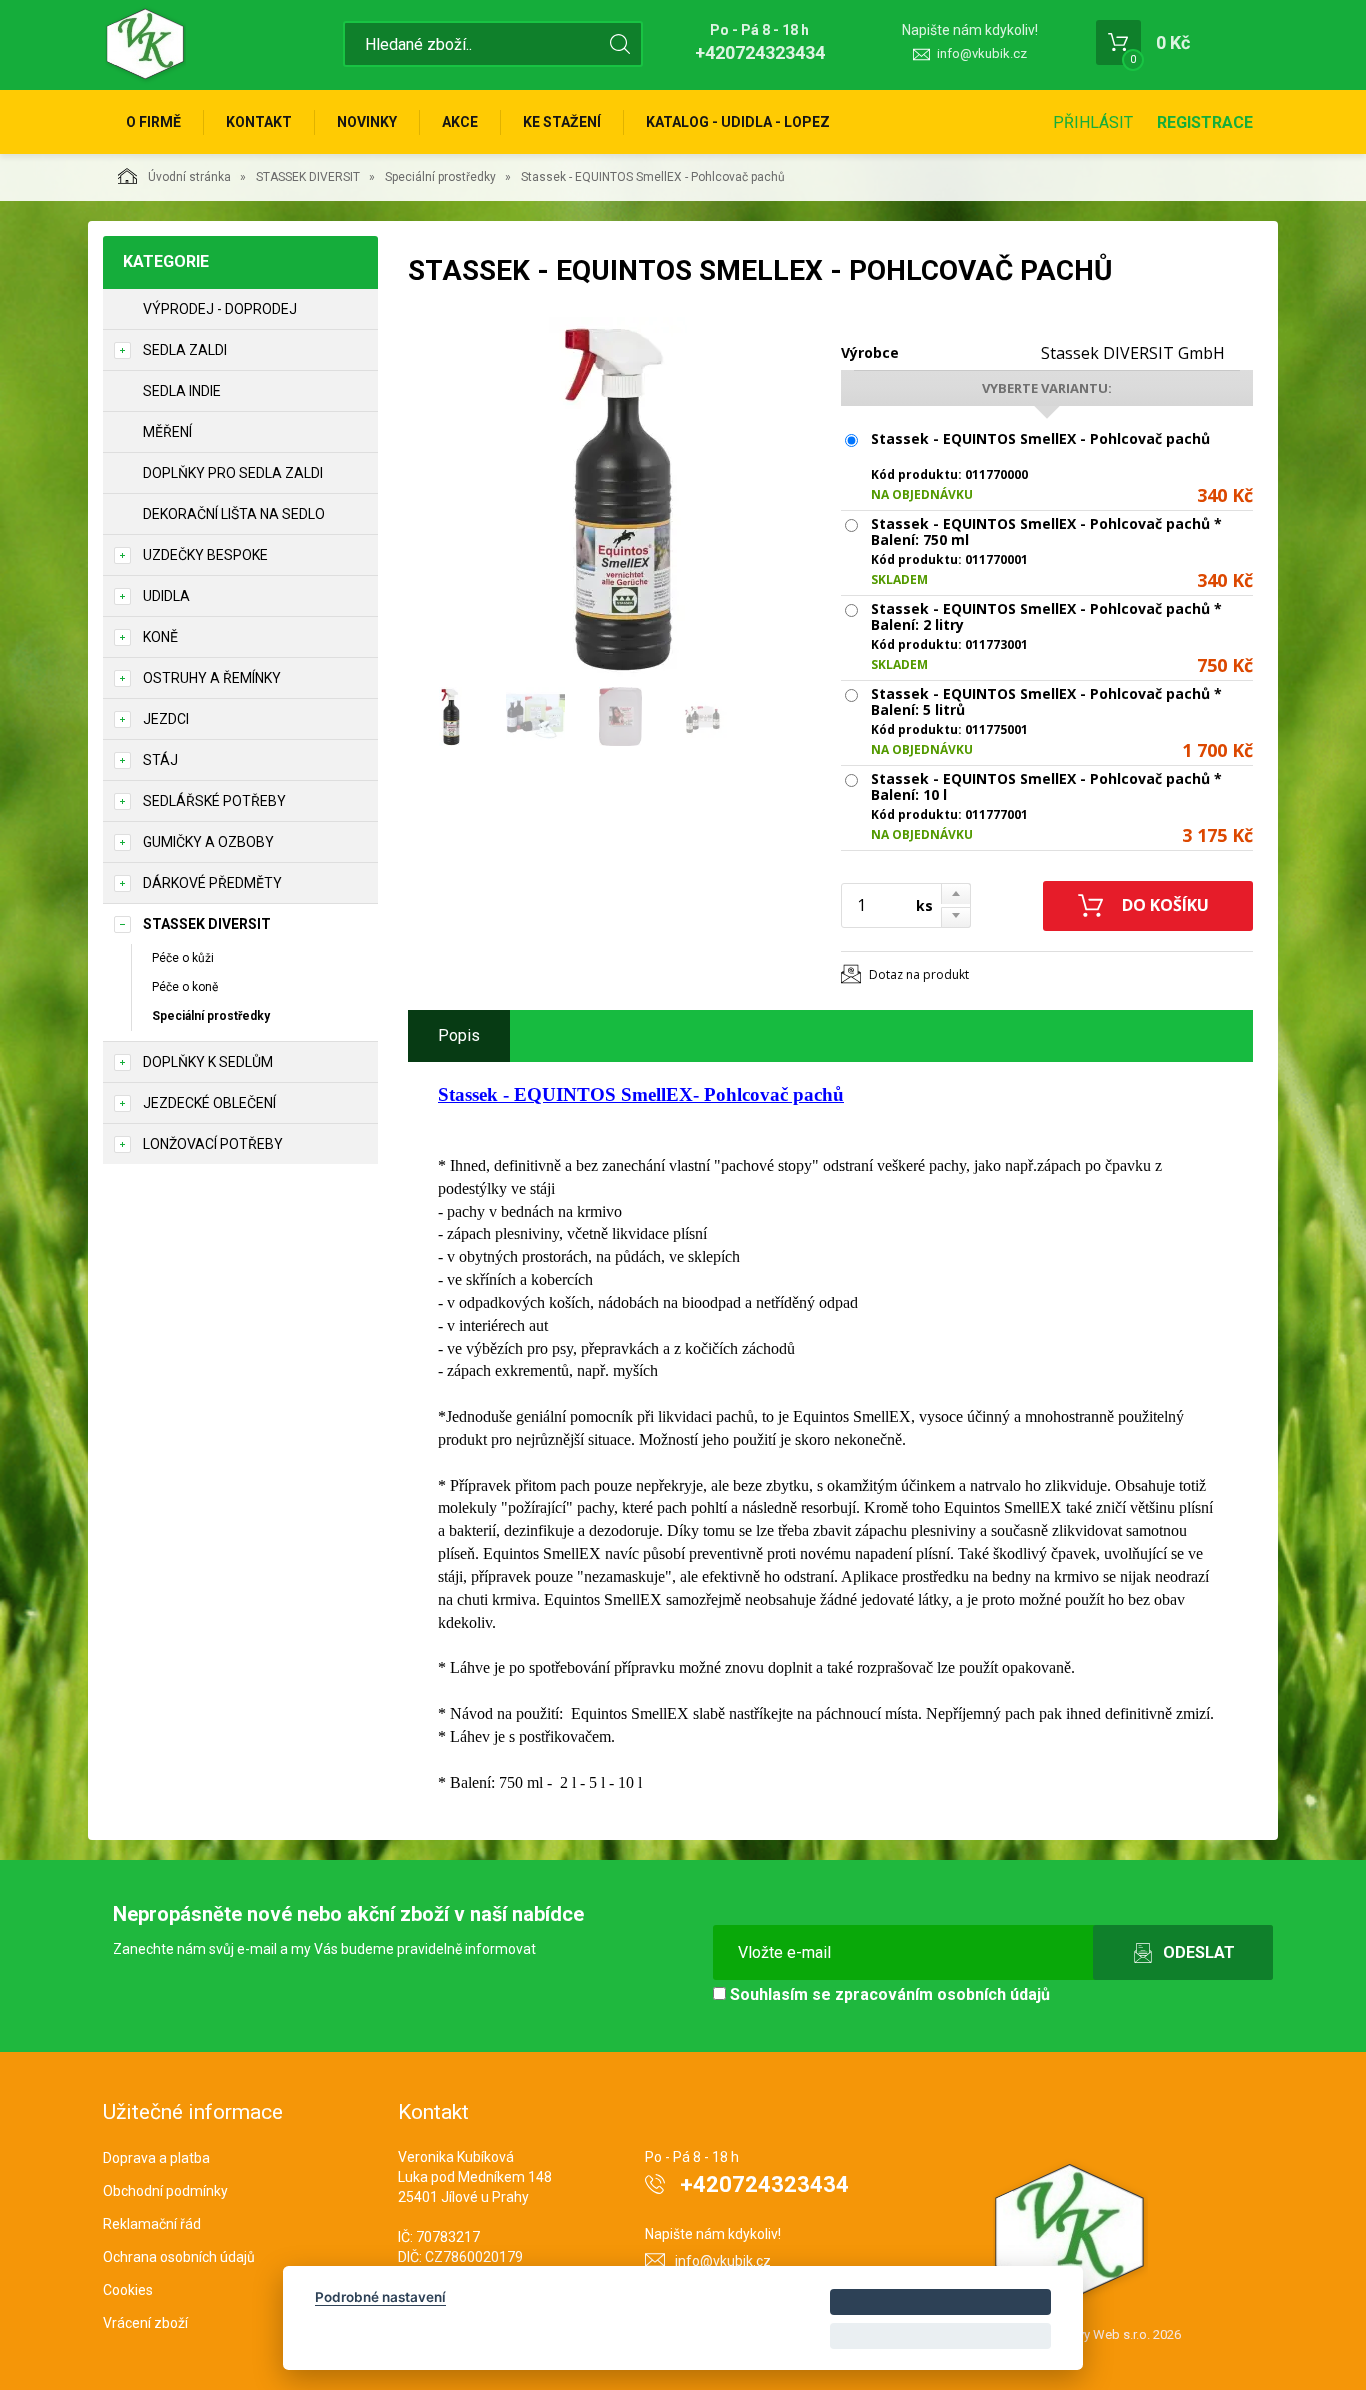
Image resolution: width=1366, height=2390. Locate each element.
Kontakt (259, 122)
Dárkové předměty (212, 883)
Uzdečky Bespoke (205, 555)
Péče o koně (185, 987)
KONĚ (160, 637)
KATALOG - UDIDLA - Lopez (738, 122)
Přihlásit (1093, 122)
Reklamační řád (152, 2224)
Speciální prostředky (440, 177)
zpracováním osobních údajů (942, 1994)
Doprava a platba (156, 2158)
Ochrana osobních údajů (179, 2257)
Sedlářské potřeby (214, 801)
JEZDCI (166, 719)
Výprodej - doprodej (220, 309)
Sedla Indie (182, 391)
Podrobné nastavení (380, 2297)
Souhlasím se (888, 1994)
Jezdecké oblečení (209, 1103)
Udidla (166, 596)
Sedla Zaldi (185, 350)
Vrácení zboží (145, 2323)
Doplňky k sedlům (208, 1062)
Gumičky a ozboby (208, 842)
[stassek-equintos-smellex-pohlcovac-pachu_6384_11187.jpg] (618, 497)
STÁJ (160, 760)
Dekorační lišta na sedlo (234, 514)
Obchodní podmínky (165, 2191)
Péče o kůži (183, 958)
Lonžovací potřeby (213, 1144)
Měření (167, 432)
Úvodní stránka (189, 177)
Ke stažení (562, 122)
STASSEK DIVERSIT (308, 177)
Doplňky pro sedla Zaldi (233, 473)
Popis (459, 1035)
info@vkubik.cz (982, 53)
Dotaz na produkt (919, 974)
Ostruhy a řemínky (212, 678)
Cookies (128, 2290)
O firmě (153, 122)
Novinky (367, 122)
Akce (460, 122)
